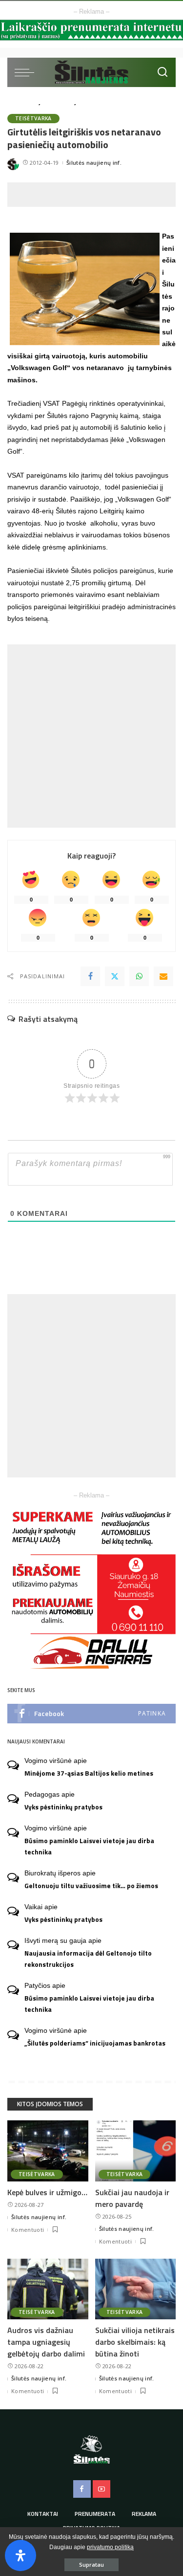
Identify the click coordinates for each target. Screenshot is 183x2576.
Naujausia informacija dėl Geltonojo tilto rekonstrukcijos (88, 1959)
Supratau (91, 2565)
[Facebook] (90, 976)
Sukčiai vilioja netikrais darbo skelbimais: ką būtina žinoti (135, 2342)
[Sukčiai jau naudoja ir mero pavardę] (136, 2151)
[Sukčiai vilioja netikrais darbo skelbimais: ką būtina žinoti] (136, 2289)
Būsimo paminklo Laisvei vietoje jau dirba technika (89, 1846)
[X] (115, 976)
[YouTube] (102, 2489)
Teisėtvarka (33, 118)
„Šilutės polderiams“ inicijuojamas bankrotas (95, 2043)
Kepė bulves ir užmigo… (47, 2192)
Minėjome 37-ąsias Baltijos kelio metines (89, 1773)
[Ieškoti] (163, 72)
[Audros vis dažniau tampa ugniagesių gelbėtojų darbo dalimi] (48, 2289)
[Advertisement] (95, 195)
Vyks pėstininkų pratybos (63, 1807)
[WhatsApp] (139, 976)
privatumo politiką (110, 2547)
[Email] (163, 976)
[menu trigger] (27, 72)
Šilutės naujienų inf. (94, 163)
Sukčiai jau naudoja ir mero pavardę (132, 2198)
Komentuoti (28, 2230)
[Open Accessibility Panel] (20, 2555)
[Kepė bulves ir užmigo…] (48, 2151)
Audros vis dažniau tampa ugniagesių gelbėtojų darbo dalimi (46, 2342)
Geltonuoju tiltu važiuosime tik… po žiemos (91, 1886)
